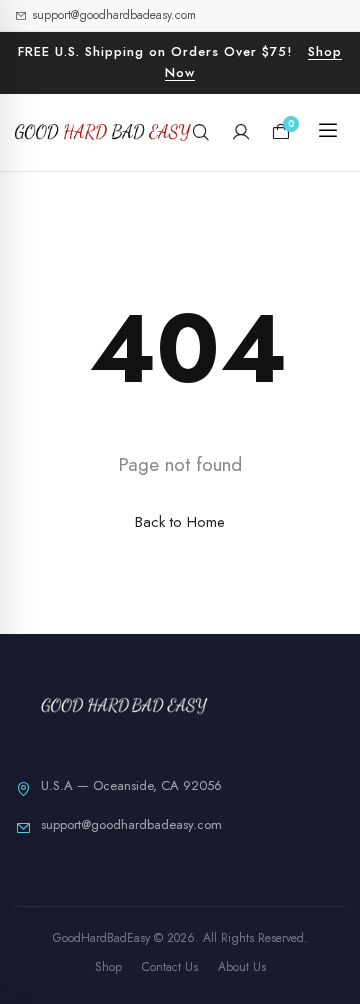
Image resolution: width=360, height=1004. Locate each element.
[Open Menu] (328, 132)
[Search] (201, 132)
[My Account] (241, 132)
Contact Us (170, 967)
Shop (108, 967)
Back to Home (180, 522)
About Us (242, 967)
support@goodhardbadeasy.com (114, 15)
